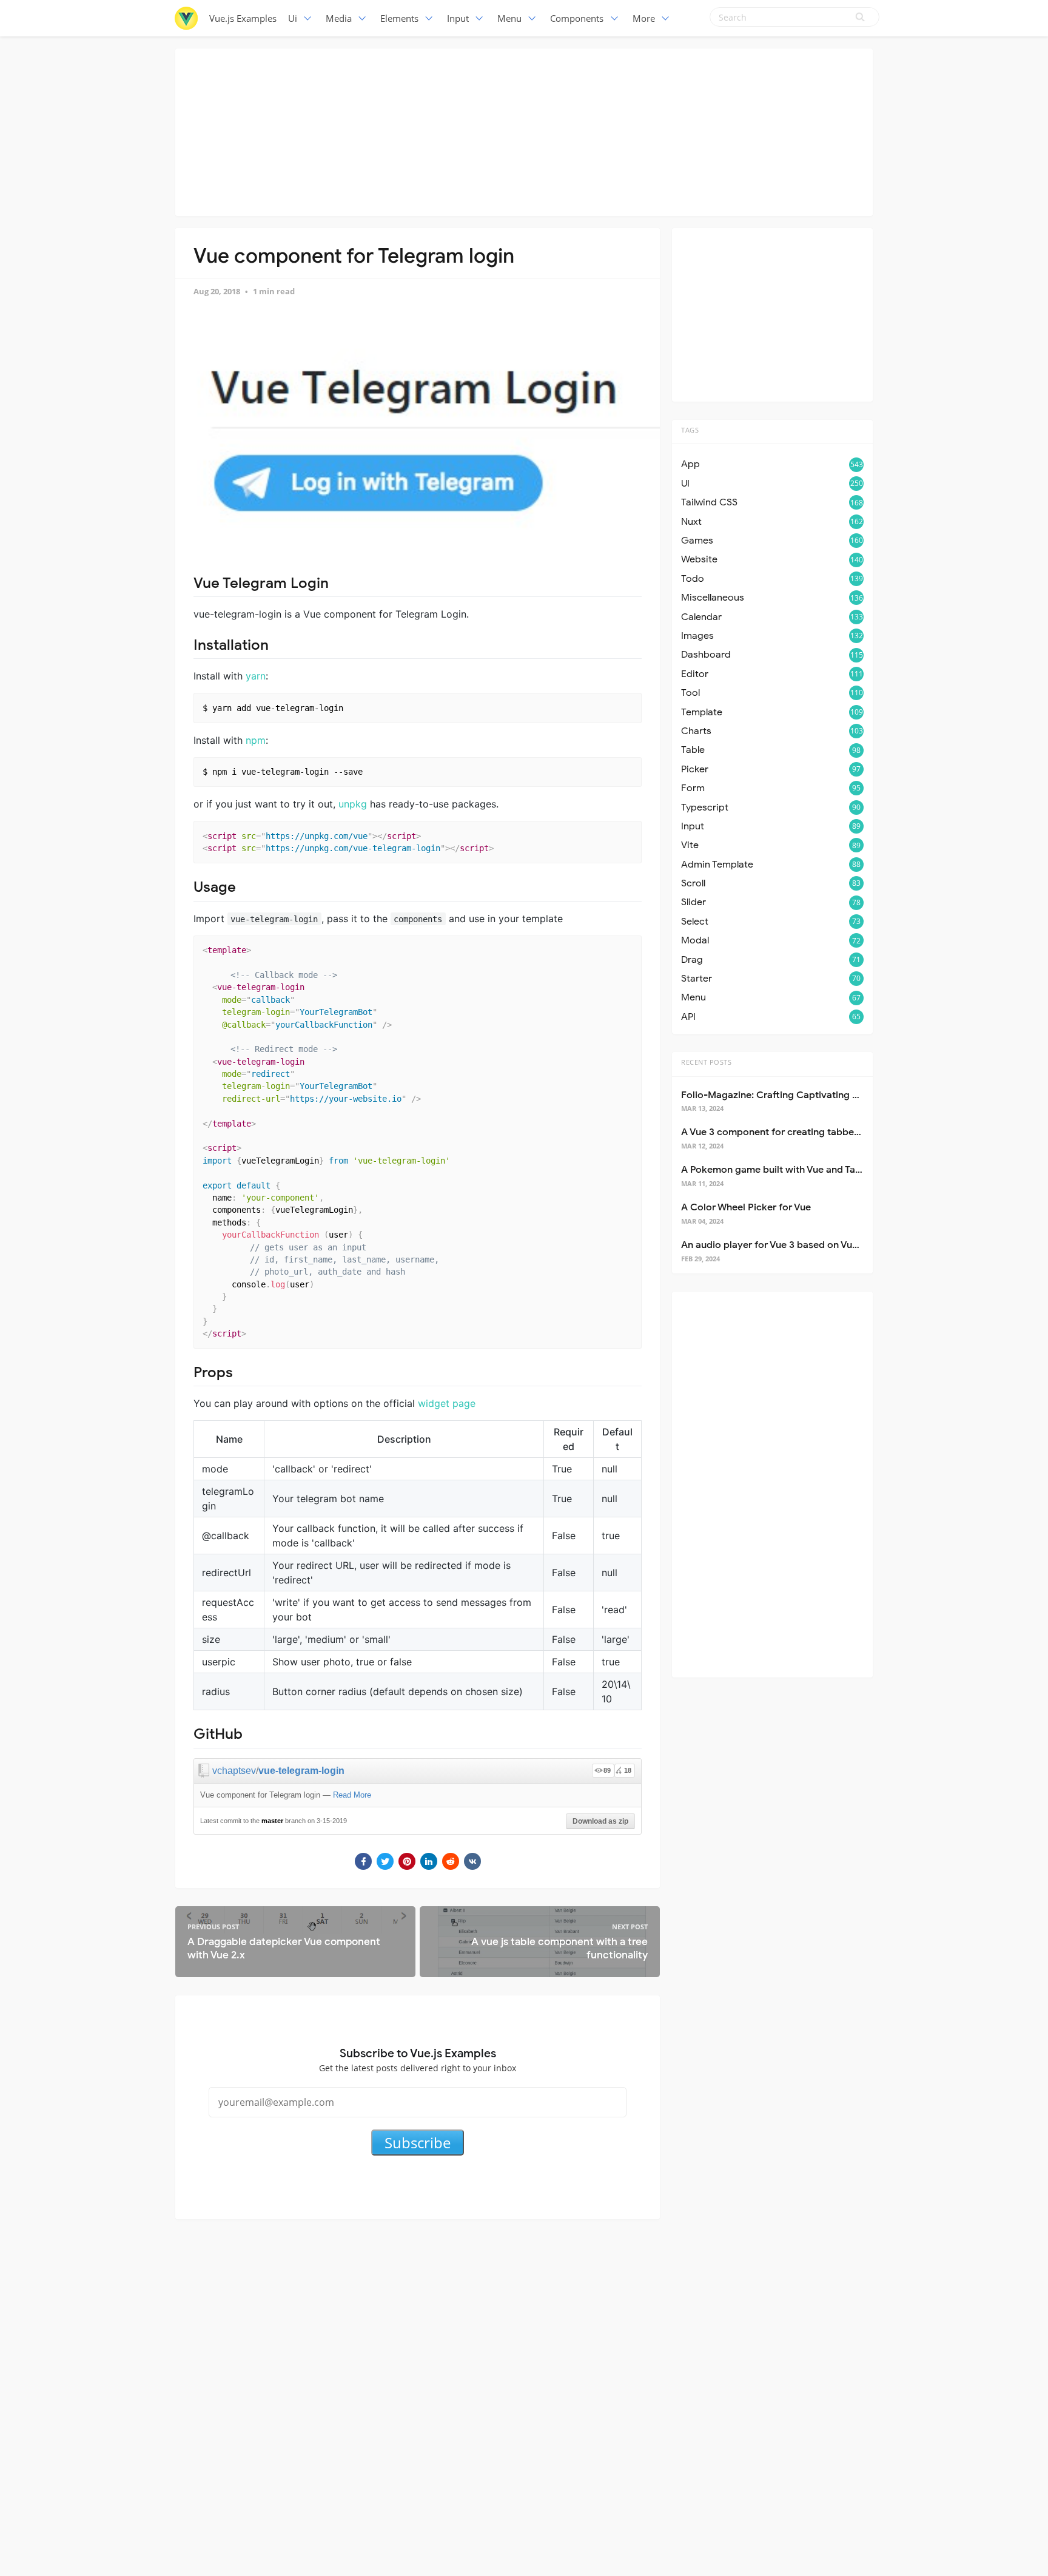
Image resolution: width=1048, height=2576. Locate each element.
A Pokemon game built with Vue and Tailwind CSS (792, 1170)
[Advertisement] (524, 130)
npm (256, 740)
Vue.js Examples (243, 18)
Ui (293, 18)
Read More (352, 1795)
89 (607, 1770)
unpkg (353, 804)
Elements (399, 18)
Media (339, 18)
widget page (447, 1403)
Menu (509, 18)
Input (458, 18)
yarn (256, 676)
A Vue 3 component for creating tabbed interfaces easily (809, 1132)
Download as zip (600, 1821)
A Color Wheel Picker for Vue (746, 1207)
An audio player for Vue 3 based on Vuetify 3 (781, 1245)
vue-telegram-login (301, 1771)
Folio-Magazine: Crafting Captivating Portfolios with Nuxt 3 (816, 1095)
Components (577, 18)
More (644, 18)
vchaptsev (234, 1771)
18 (628, 1770)
